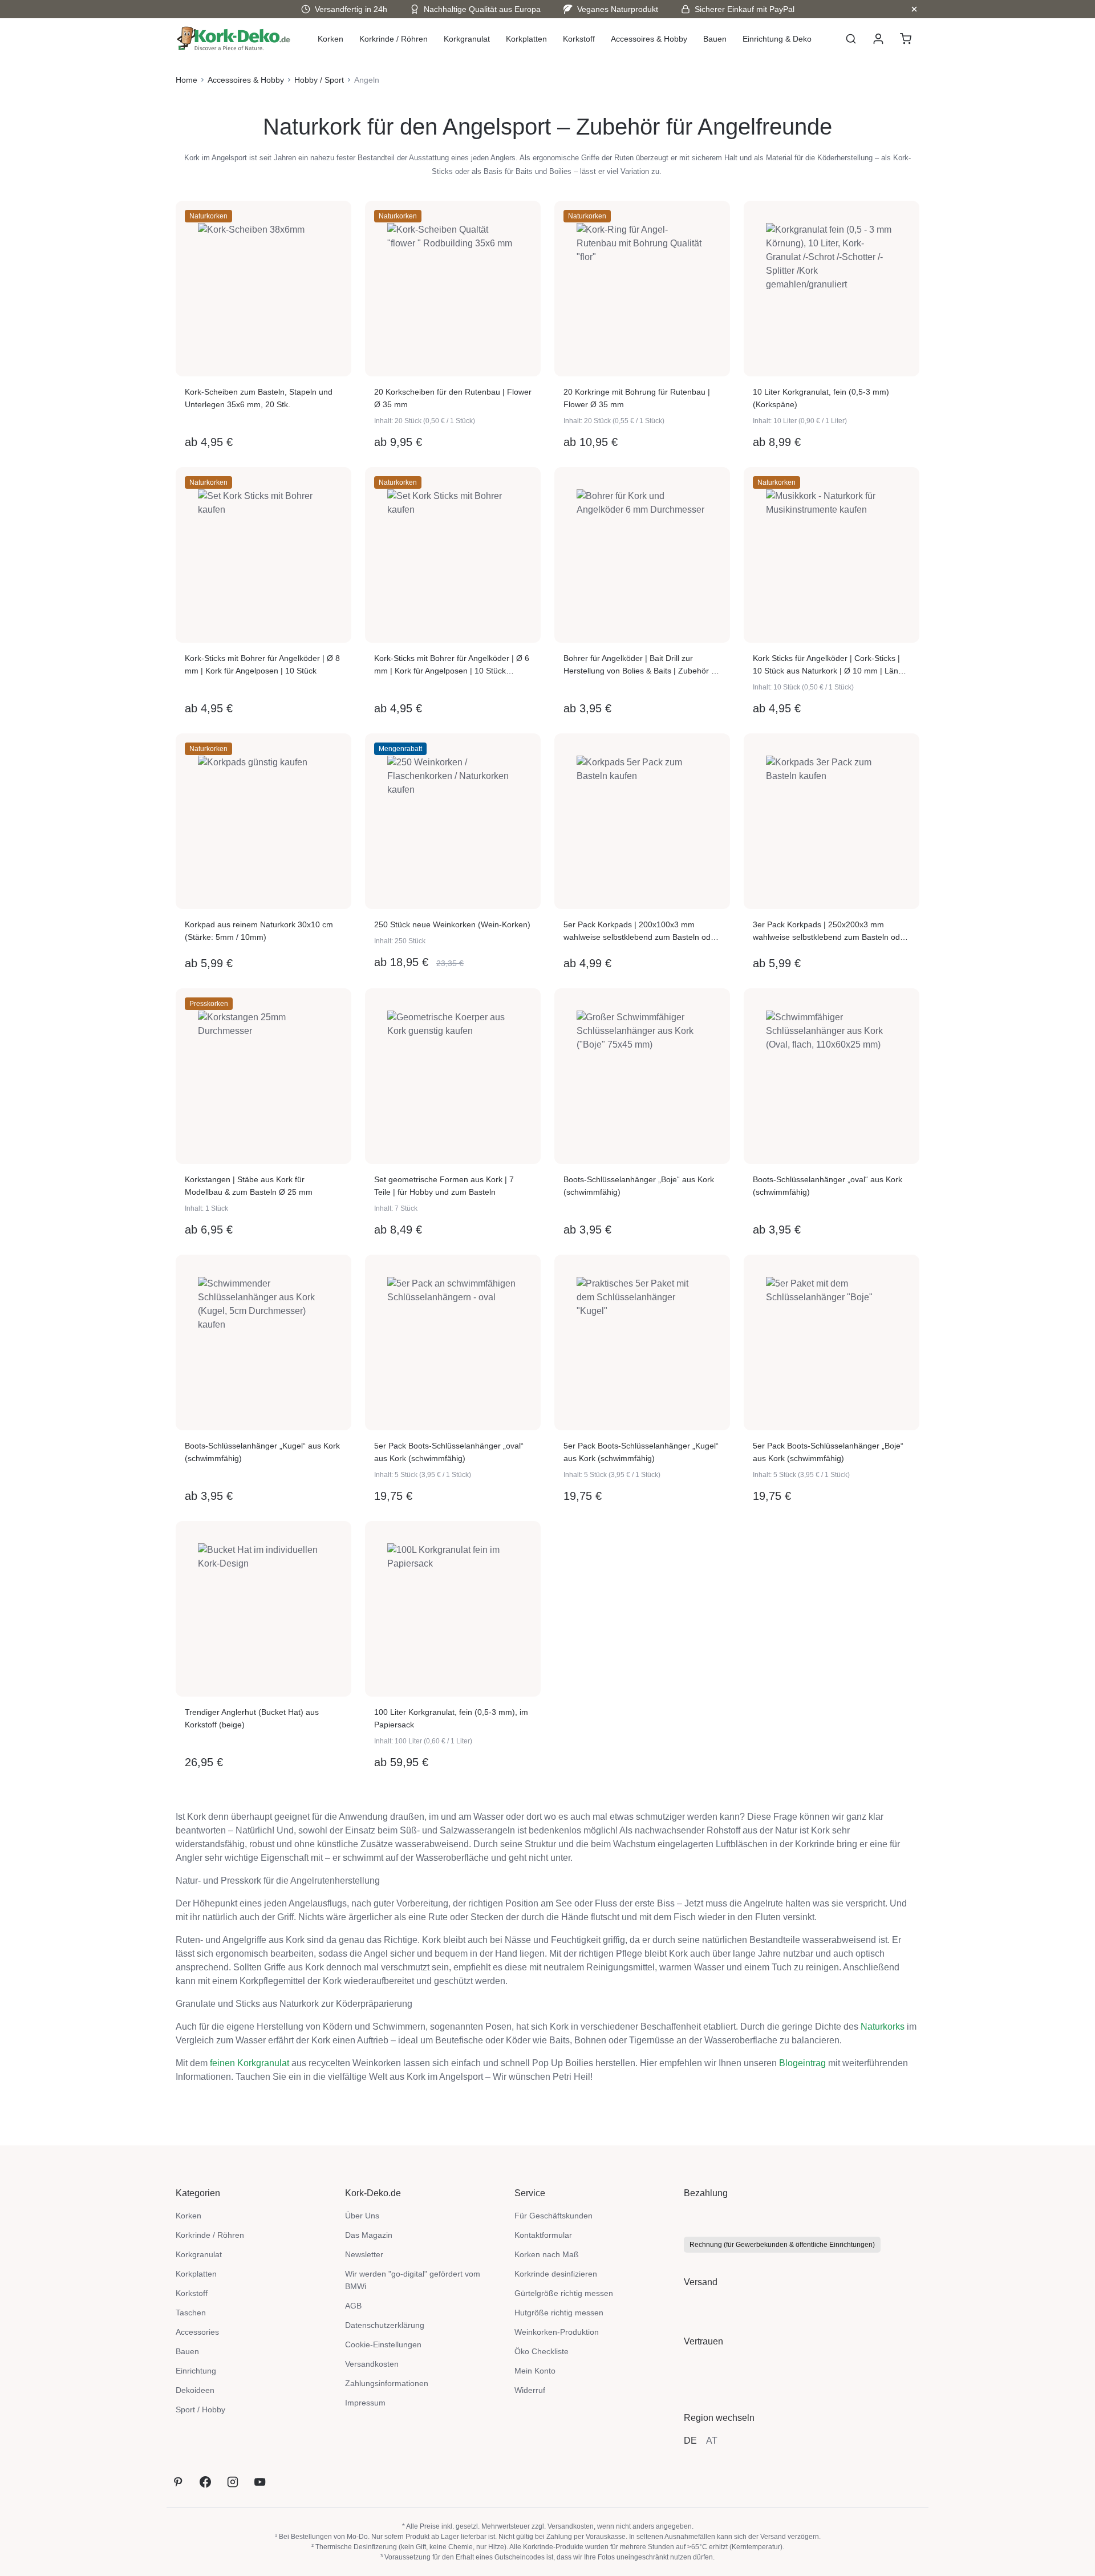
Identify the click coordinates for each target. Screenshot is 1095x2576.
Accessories (197, 2332)
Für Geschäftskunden (553, 2216)
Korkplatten (196, 2274)
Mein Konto (535, 2371)
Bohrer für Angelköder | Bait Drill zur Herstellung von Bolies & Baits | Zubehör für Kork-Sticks (642, 665)
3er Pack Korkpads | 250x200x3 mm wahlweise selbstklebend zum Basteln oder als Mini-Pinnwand (830, 932)
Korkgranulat (199, 2254)
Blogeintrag (802, 2063)
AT (712, 2441)
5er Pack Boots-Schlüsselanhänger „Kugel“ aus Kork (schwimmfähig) (641, 1452)
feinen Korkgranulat (250, 2063)
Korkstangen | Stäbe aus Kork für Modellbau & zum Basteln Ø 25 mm (249, 1186)
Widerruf (530, 2390)
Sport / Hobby (200, 2409)
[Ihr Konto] (878, 39)
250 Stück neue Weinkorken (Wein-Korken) (452, 924)
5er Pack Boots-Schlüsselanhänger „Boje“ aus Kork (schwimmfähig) (828, 1452)
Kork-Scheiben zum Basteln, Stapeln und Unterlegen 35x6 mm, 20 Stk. (259, 398)
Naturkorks (883, 2027)
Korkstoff (192, 2293)
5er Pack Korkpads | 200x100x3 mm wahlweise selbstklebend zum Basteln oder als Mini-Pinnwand (641, 932)
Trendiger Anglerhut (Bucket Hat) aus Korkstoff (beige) (252, 1718)
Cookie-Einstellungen (383, 2344)
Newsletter (364, 2254)
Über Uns (362, 2216)
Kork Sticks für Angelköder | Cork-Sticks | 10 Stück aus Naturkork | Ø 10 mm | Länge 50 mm (830, 665)
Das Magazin (369, 2235)
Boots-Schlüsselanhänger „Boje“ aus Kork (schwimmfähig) (639, 1186)
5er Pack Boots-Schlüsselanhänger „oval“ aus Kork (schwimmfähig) (449, 1452)
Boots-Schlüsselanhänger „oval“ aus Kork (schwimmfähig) (828, 1186)
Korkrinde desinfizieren (556, 2274)
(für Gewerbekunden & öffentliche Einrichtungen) (782, 2245)
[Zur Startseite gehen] (234, 39)
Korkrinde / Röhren (210, 2235)
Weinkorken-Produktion (557, 2332)
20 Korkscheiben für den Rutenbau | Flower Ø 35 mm (453, 398)
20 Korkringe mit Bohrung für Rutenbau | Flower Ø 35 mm (637, 398)
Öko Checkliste (542, 2351)
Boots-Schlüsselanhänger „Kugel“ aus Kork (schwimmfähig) (262, 1452)
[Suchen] (851, 39)
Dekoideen (195, 2390)
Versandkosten (372, 2364)
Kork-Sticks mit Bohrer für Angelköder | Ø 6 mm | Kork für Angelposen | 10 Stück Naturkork (452, 665)
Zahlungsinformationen (387, 2383)
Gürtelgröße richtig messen (564, 2293)
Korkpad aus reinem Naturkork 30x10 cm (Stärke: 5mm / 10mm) (259, 931)
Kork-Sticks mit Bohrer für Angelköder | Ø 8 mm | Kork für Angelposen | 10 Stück (262, 664)
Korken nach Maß (547, 2254)
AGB (353, 2306)
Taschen (191, 2313)
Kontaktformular (543, 2235)
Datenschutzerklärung (385, 2325)
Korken (188, 2216)
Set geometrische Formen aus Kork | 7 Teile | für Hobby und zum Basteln (444, 1186)
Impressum (365, 2403)
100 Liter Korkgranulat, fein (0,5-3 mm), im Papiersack (451, 1718)
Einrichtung (196, 2371)
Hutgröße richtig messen (559, 2313)
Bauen (187, 2351)
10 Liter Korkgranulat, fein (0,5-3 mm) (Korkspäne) (821, 398)
